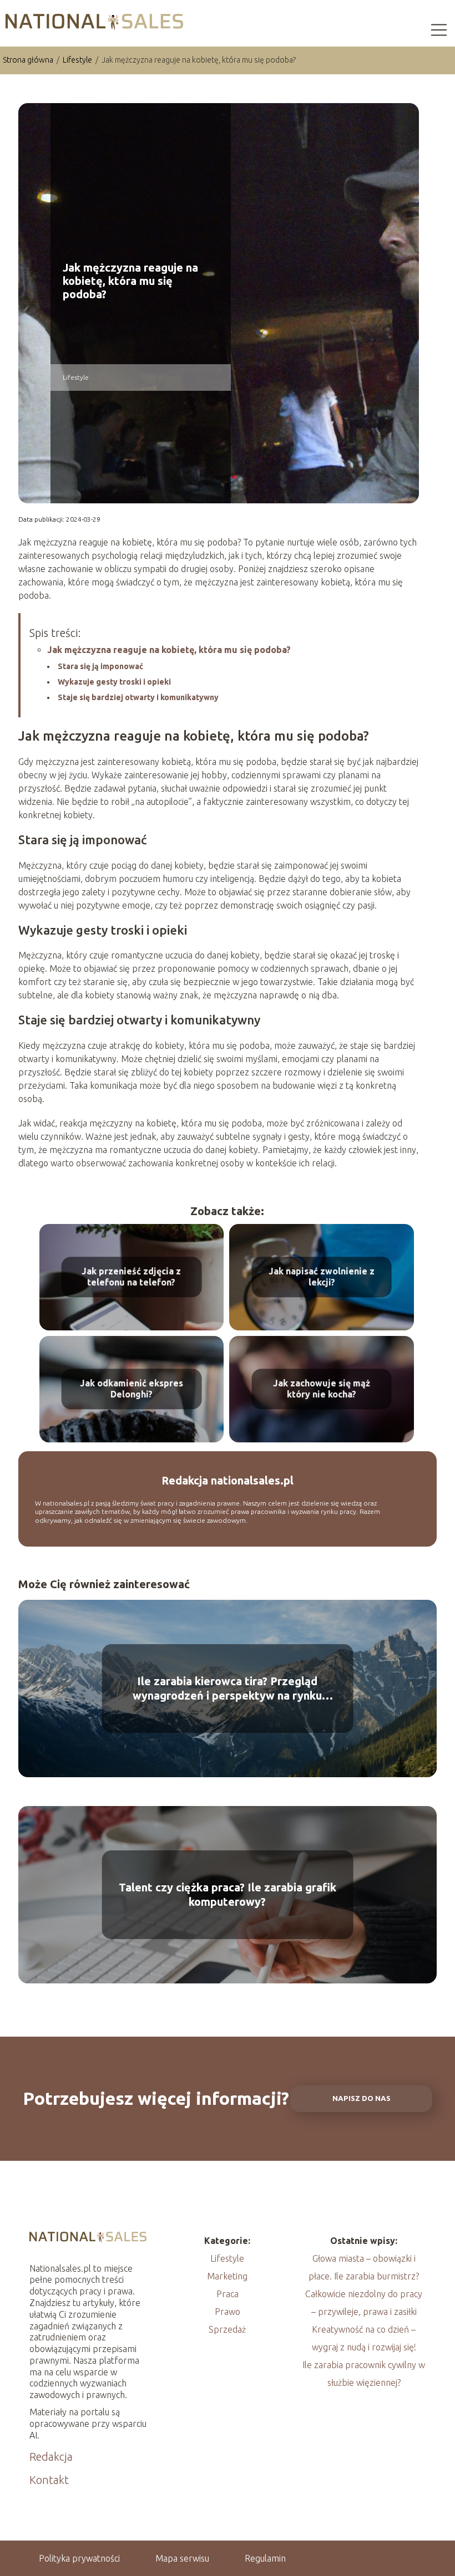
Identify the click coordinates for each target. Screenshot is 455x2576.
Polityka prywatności (79, 2558)
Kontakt (49, 2480)
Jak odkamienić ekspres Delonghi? (132, 1389)
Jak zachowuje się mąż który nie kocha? (322, 1389)
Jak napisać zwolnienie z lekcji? (322, 1277)
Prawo (228, 2312)
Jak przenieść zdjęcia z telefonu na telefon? (131, 1277)
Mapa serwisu (182, 2558)
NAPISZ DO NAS (362, 2098)
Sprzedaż (227, 2329)
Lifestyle (78, 60)
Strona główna (29, 60)
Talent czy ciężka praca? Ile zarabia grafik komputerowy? (228, 1894)
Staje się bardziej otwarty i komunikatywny (138, 697)
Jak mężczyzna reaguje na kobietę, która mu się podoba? (169, 650)
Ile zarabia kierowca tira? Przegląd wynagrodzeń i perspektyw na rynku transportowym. (227, 1689)
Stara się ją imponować (100, 666)
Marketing (227, 2276)
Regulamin (265, 2558)
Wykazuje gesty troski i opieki (114, 682)
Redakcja (51, 2457)
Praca (228, 2294)
